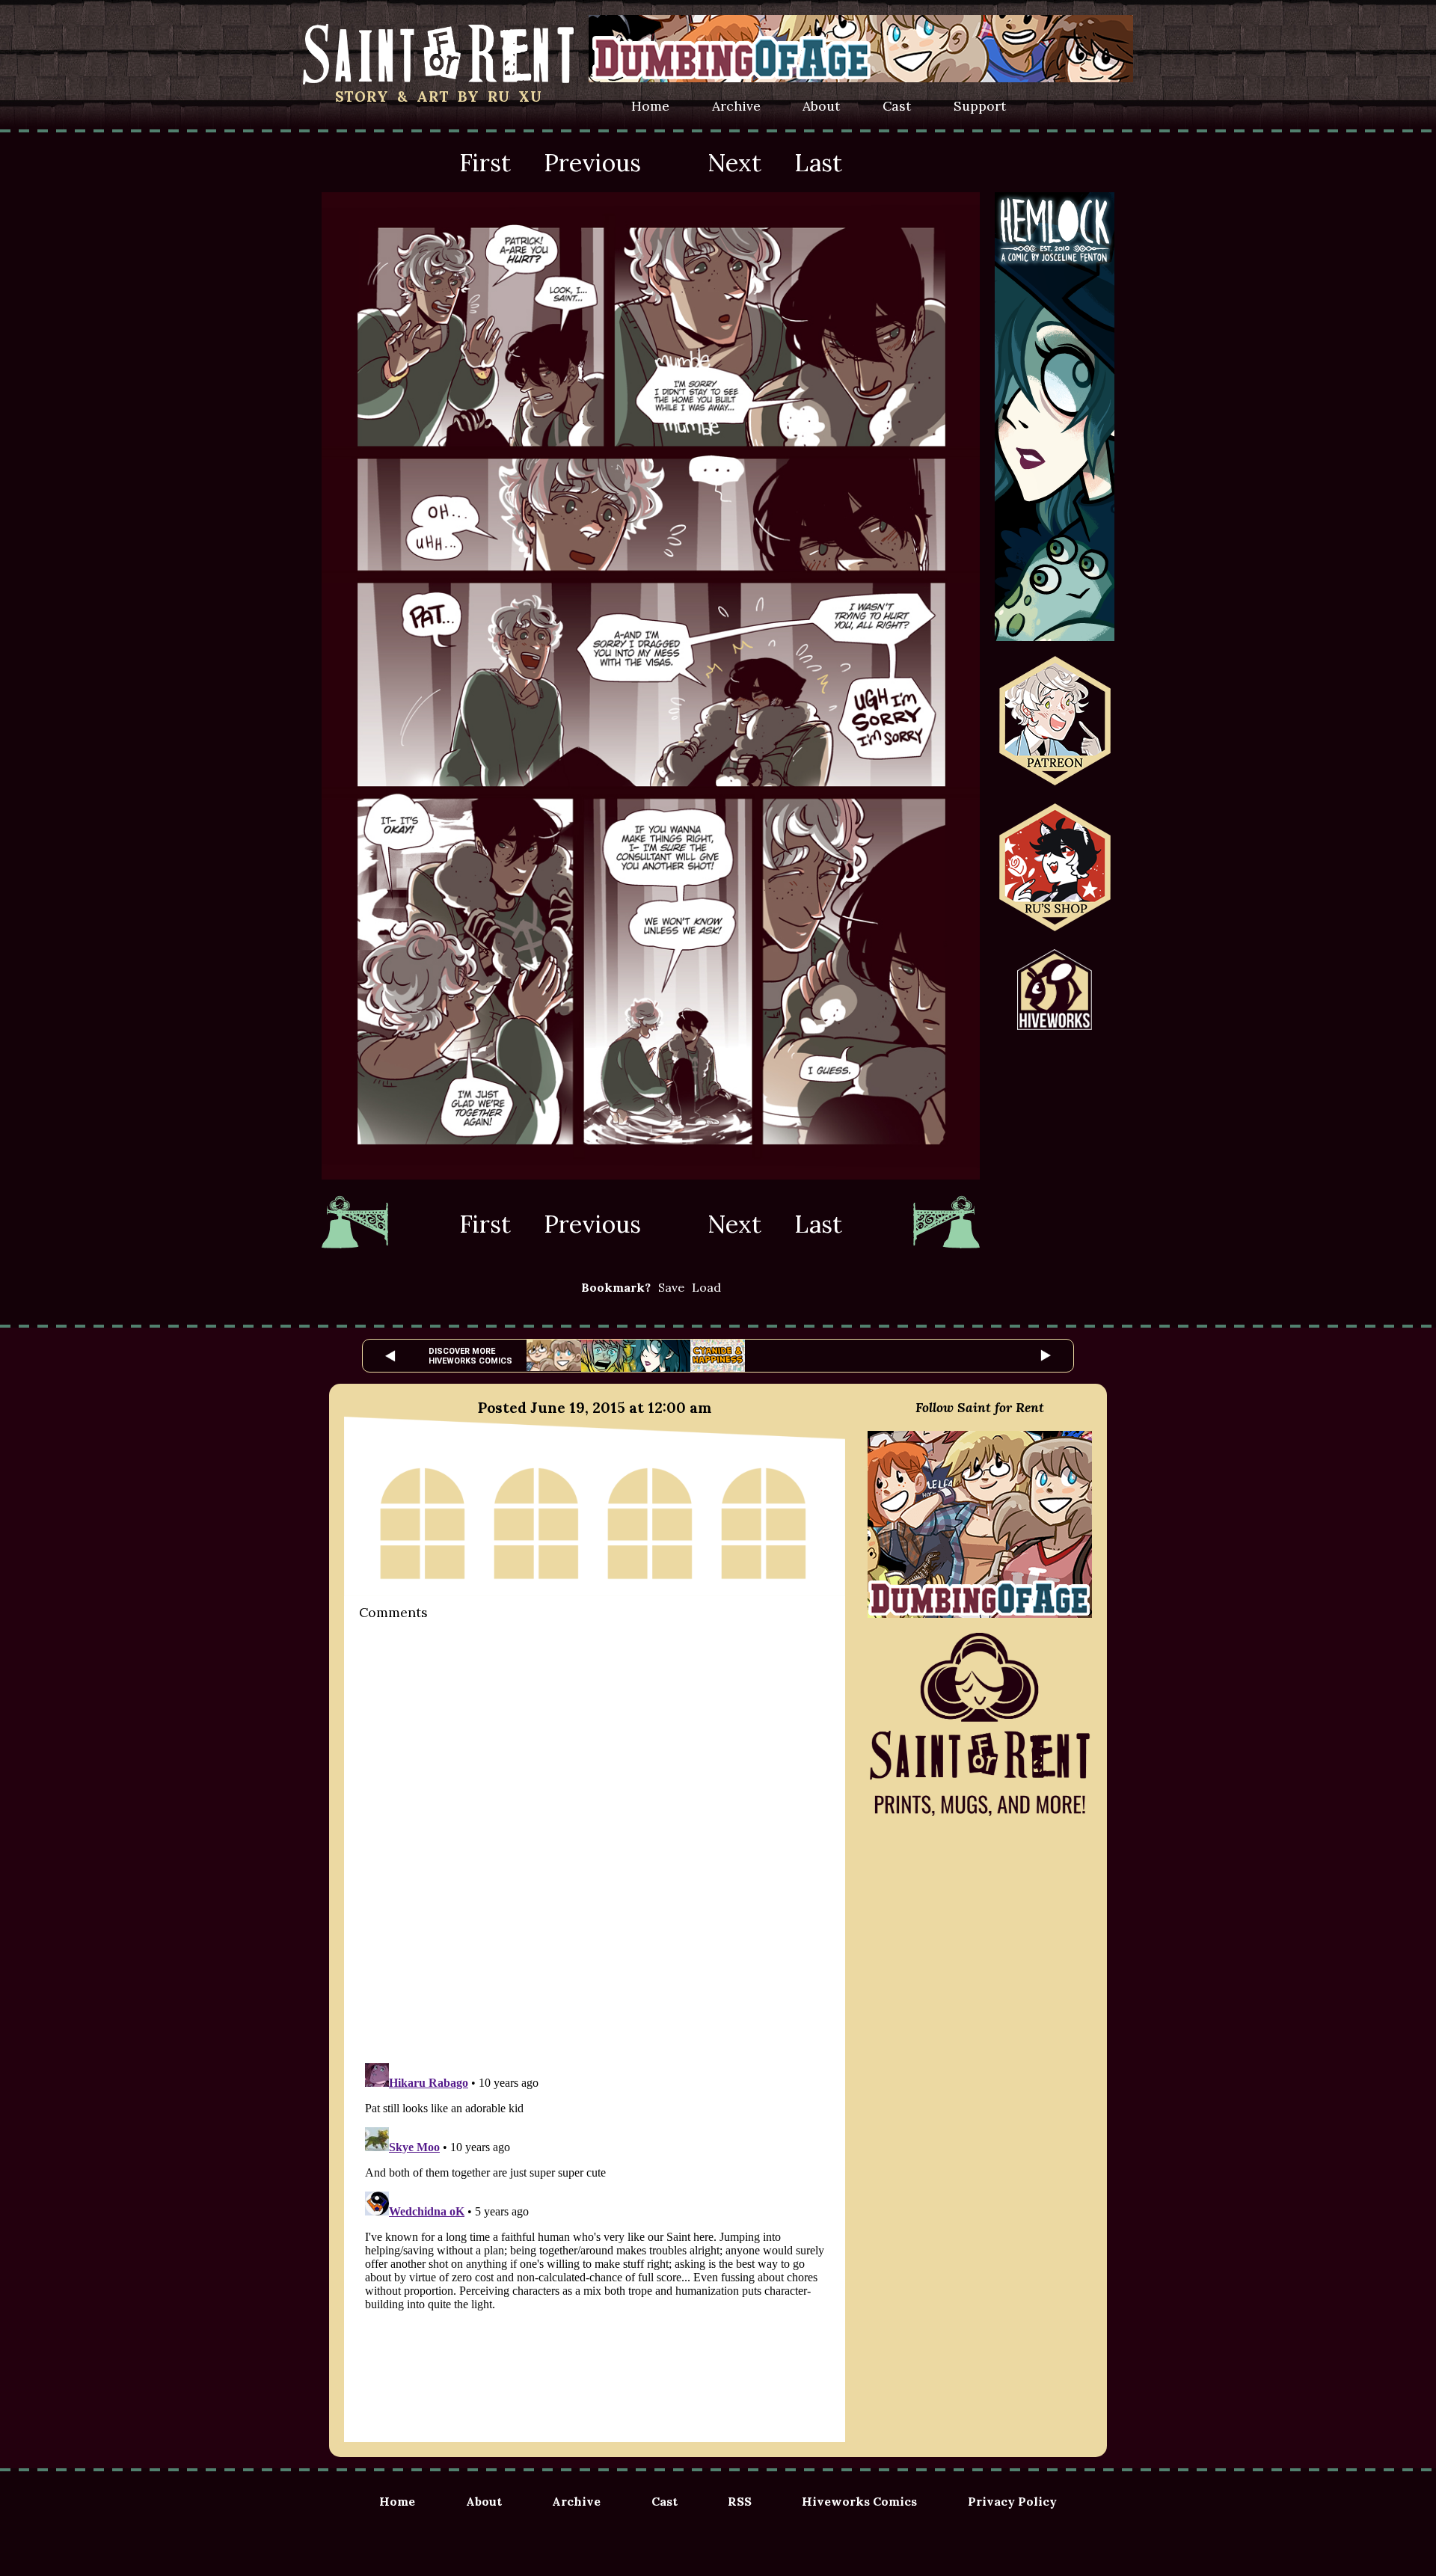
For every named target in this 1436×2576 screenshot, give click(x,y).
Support (980, 106)
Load (706, 1287)
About (821, 106)
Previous (592, 163)
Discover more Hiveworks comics (470, 1356)
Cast (897, 106)
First (485, 163)
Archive (736, 106)
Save (671, 1287)
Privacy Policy (1012, 2501)
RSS (740, 2501)
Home (650, 106)
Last (818, 163)
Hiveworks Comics (859, 2501)
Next (734, 163)
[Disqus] (595, 1840)
